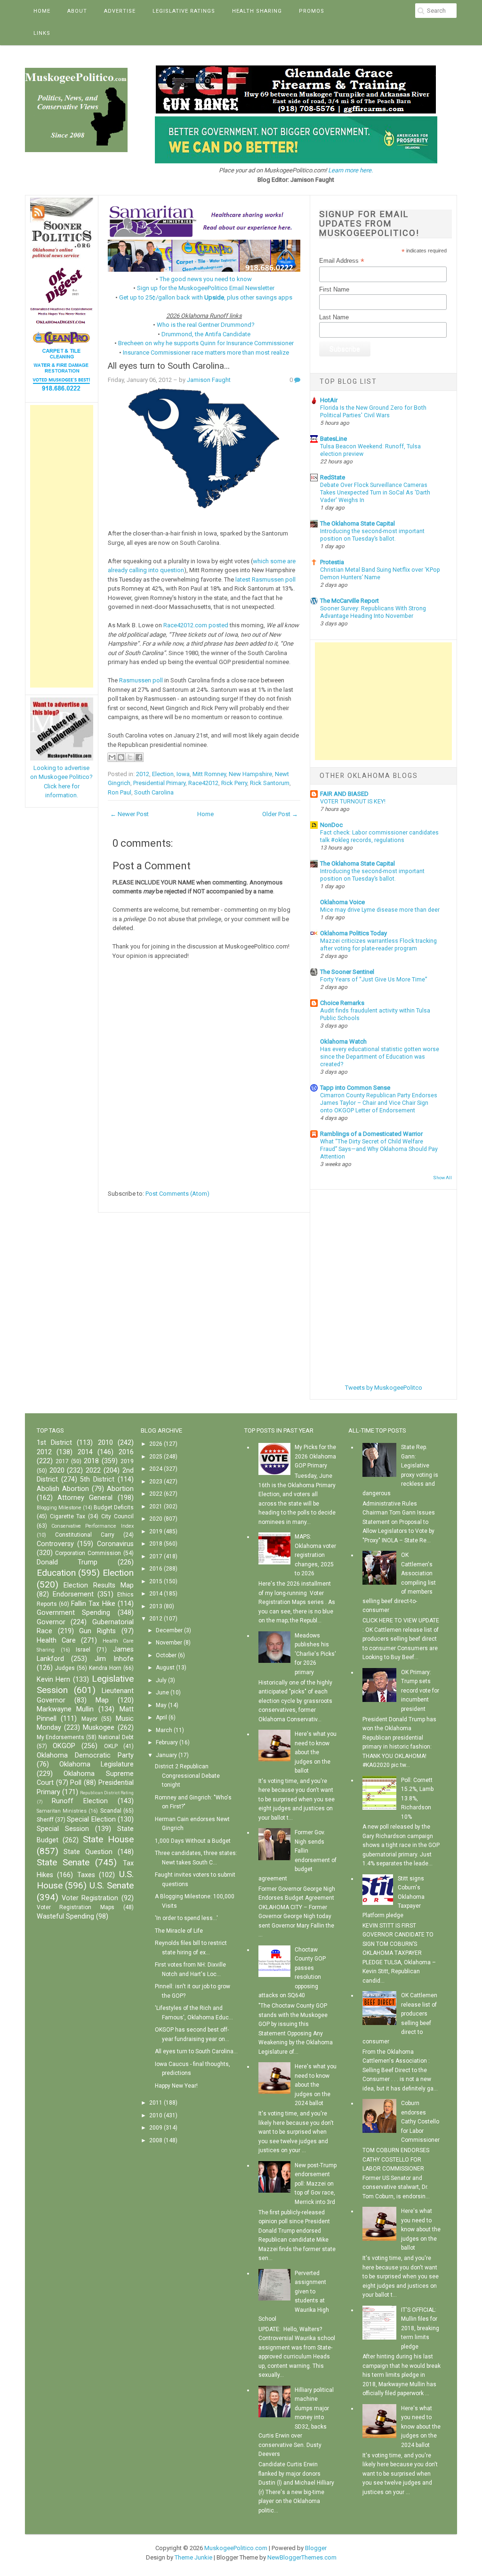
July (161, 1680)
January (166, 1755)
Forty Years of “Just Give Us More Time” (374, 980)
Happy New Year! (176, 2086)
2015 (156, 1581)
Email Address (342, 261)
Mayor (89, 1719)
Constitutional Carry (85, 1535)
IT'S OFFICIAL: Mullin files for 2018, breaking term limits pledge (420, 2328)
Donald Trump (67, 1562)
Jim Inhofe (114, 1659)
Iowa (183, 774)
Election (163, 774)
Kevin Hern (54, 1680)
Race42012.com (185, 625)
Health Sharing (257, 11)
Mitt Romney (209, 774)
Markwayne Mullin (65, 1709)
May (161, 1705)
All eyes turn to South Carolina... (169, 366)
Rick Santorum (270, 783)
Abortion (120, 1489)
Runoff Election (80, 1801)
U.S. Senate (112, 1885)
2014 (85, 1452)
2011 (156, 2103)
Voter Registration (90, 1898)
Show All (442, 1178)
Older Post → (280, 814)
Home (42, 11)
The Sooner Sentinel (347, 972)
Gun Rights (97, 1631)
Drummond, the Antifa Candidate (206, 334)
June (162, 1693)
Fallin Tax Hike (93, 1604)
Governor (51, 1622)
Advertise (120, 11)
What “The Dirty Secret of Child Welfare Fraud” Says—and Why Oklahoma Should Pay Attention (379, 1149)
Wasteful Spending (65, 1916)
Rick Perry (234, 783)
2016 (126, 1452)
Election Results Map (98, 1585)
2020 (57, 1470)
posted (218, 625)
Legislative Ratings (184, 11)
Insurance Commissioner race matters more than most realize (206, 352)
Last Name (334, 317)
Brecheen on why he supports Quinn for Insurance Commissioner (206, 343)
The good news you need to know (206, 279)
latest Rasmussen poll (265, 579)
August (165, 1668)
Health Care (56, 1640)
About (77, 11)
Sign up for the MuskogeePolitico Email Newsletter (206, 288)
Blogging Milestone (59, 1508)
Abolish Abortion (63, 1489)
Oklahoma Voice (342, 902)
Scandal (111, 1811)
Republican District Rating (107, 1793)
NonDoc (331, 825)
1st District (54, 1443)
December (169, 1630)
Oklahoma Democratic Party (85, 1755)
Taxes (86, 1875)
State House (108, 1839)
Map (102, 1700)
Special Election (91, 1819)
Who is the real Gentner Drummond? (206, 325)
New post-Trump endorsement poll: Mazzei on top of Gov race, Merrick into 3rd (316, 2184)
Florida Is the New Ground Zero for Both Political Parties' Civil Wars (373, 412)
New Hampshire (250, 774)
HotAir (329, 400)
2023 (156, 1482)
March (164, 1730)
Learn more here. (350, 170)
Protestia (332, 562)
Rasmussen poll (141, 680)
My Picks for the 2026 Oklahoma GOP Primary (315, 1456)
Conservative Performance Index (92, 1526)
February (167, 1742)
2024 (156, 1469)
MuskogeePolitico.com (236, 2548)
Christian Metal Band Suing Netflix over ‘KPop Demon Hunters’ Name (380, 574)
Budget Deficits (114, 1507)
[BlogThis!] (121, 757)
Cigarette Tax (68, 1516)
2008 (156, 2140)
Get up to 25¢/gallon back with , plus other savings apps (206, 297)
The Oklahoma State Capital (357, 523)
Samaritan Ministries (62, 1811)
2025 (156, 1457)
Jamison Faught (209, 380)
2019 (127, 1461)
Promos (312, 11)
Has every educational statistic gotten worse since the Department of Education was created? (380, 1057)
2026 (156, 1444)
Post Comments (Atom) (177, 1194)
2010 (105, 1443)
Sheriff (45, 1820)
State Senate (63, 1862)
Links (42, 33)
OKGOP (64, 1746)
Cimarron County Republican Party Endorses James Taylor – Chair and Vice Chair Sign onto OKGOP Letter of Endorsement (379, 1103)
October (166, 1655)
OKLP (111, 1746)
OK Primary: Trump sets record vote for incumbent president (420, 1691)
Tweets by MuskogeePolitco (384, 1388)
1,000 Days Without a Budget (193, 1841)
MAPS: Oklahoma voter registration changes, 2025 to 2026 (315, 1555)
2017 (62, 1461)
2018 (91, 1461)
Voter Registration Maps (76, 1907)
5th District (97, 1479)
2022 (93, 1470)
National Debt (116, 1737)
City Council (117, 1516)
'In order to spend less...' (186, 1918)
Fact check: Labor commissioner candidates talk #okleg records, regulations (379, 836)
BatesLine (333, 439)
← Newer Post (129, 814)
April (161, 1717)
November (169, 1643)
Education (56, 1573)
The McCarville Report (349, 601)
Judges (65, 1668)
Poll (76, 1783)
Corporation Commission (88, 1553)
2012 (143, 774)
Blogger (316, 2548)
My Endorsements (61, 1737)
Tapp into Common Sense (355, 1088)
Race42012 (203, 783)
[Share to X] (130, 757)
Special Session (63, 1829)
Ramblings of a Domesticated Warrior (371, 1134)
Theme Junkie (193, 2557)
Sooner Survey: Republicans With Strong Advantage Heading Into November (373, 612)
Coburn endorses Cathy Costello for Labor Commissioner (420, 2122)
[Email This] (112, 757)
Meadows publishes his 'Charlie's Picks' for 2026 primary (315, 1654)
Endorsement (73, 1594)
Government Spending (74, 1613)
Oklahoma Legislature (96, 1764)
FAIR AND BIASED (344, 794)
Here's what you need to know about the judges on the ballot (316, 1752)
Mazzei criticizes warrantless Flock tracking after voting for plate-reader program (378, 945)
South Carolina (154, 792)
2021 (156, 1507)
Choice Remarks (342, 1003)
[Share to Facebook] (139, 757)
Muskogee (99, 1728)
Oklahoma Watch (343, 1041)
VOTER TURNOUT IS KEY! (353, 802)
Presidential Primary (159, 783)
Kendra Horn (105, 1668)
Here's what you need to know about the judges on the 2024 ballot (316, 2085)
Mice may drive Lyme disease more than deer (380, 910)
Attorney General (85, 1498)
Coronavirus (115, 1544)
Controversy (55, 1544)
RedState (333, 477)
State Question (88, 1852)
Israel (83, 1650)
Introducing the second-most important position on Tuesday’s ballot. (372, 535)
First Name (334, 289)
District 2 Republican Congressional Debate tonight (187, 1776)
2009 (156, 2128)
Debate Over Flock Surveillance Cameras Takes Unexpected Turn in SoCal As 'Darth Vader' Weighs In (375, 493)
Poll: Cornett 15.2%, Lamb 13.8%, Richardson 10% (417, 1798)
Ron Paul (120, 792)
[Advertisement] (62, 546)
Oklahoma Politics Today (353, 933)
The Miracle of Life (179, 1931)
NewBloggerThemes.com (302, 2557)
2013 (156, 1606)
